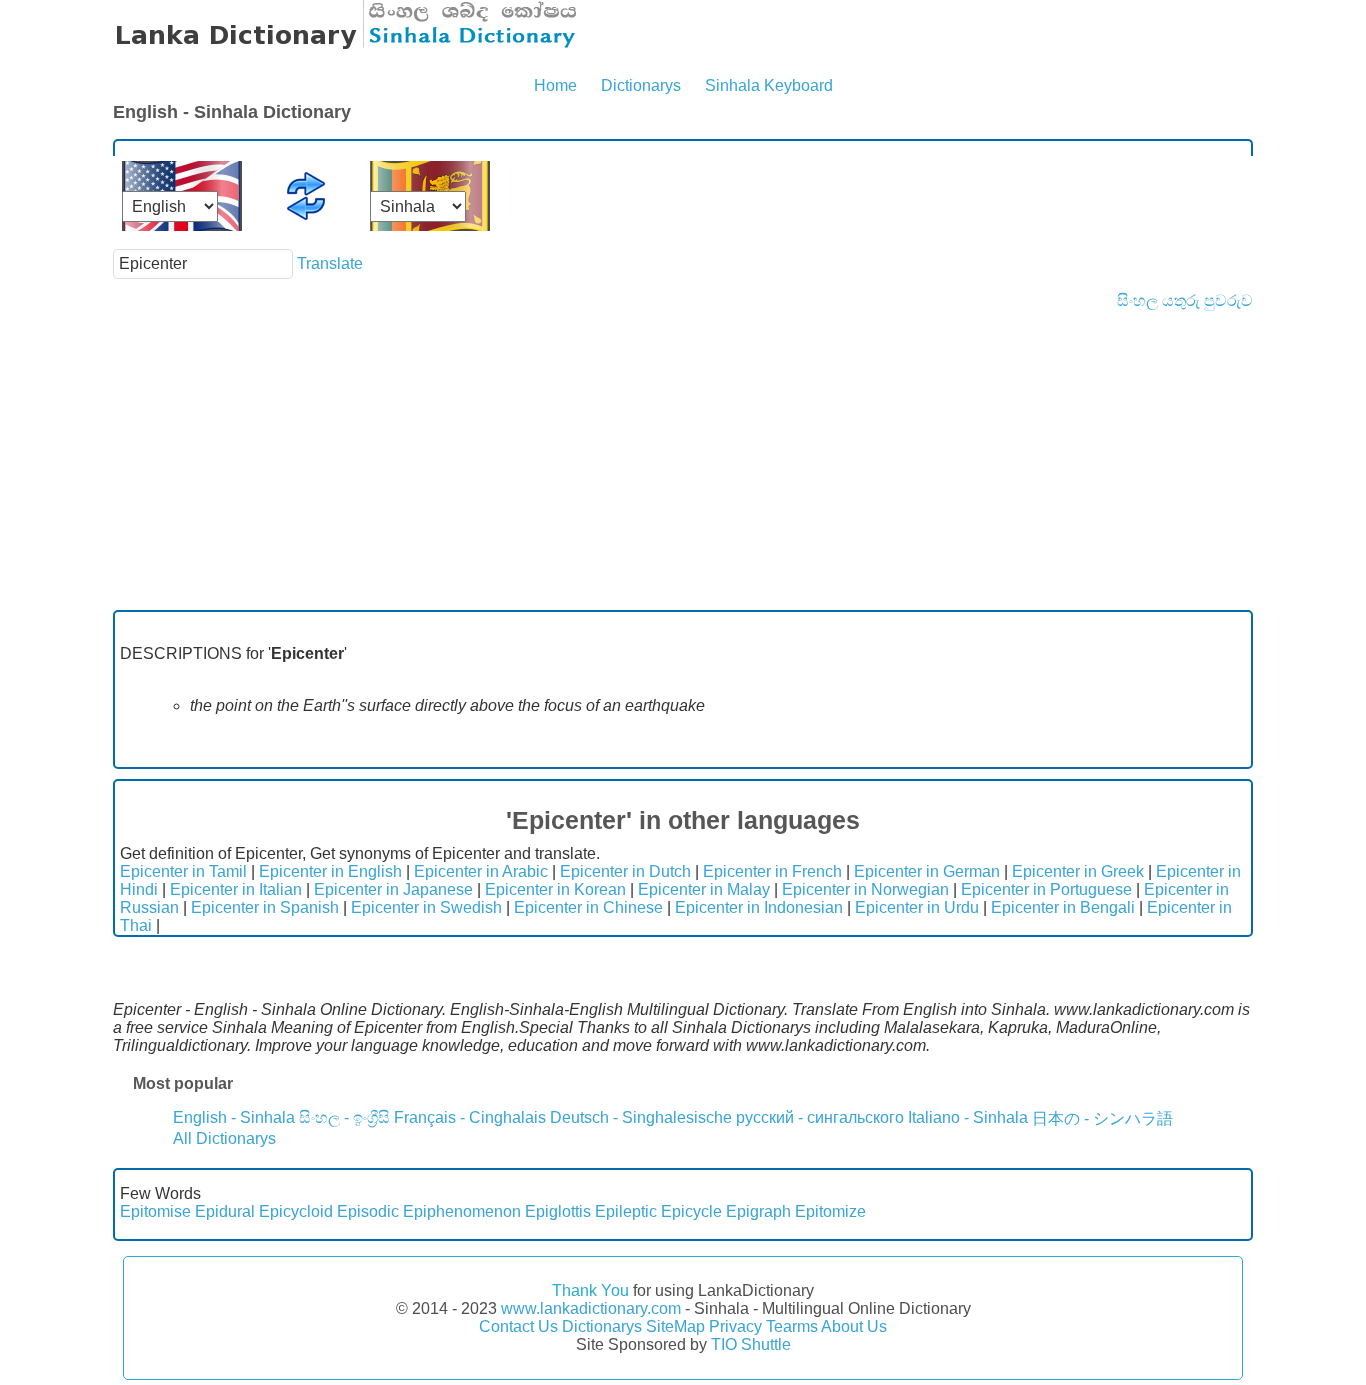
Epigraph (758, 1211)
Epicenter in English (330, 871)
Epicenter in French (772, 871)
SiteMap (675, 1326)
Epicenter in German (927, 871)
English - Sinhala (234, 1117)
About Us (854, 1326)
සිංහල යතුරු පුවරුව (1185, 300)
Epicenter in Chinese (588, 907)
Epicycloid (296, 1211)
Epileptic (626, 1211)
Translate (330, 263)
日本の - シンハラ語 (1102, 1118)
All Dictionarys (224, 1138)
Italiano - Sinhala (968, 1117)
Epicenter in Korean (555, 889)
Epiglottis (558, 1211)
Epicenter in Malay (704, 889)
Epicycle (691, 1211)
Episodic (368, 1211)
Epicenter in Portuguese (1046, 889)
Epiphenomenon (462, 1211)
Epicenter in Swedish (426, 907)
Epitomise (155, 1211)
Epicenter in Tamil (183, 871)
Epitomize (830, 1211)
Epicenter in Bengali (1063, 907)
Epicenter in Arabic (481, 871)
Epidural (225, 1211)
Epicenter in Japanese (393, 889)
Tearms (792, 1326)
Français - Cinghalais (470, 1117)
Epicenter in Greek (1078, 871)
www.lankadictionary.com (591, 1308)
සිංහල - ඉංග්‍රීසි (344, 1117)
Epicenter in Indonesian (759, 907)
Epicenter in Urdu (917, 907)
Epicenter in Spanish (265, 907)
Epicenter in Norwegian (865, 889)
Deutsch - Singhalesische (641, 1117)
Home (555, 85)
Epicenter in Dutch (625, 871)
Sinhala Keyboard (769, 85)
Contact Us (518, 1326)
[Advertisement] (683, 460)
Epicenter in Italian (236, 889)
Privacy (735, 1326)
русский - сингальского (820, 1117)
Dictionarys (641, 85)
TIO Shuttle (751, 1344)
